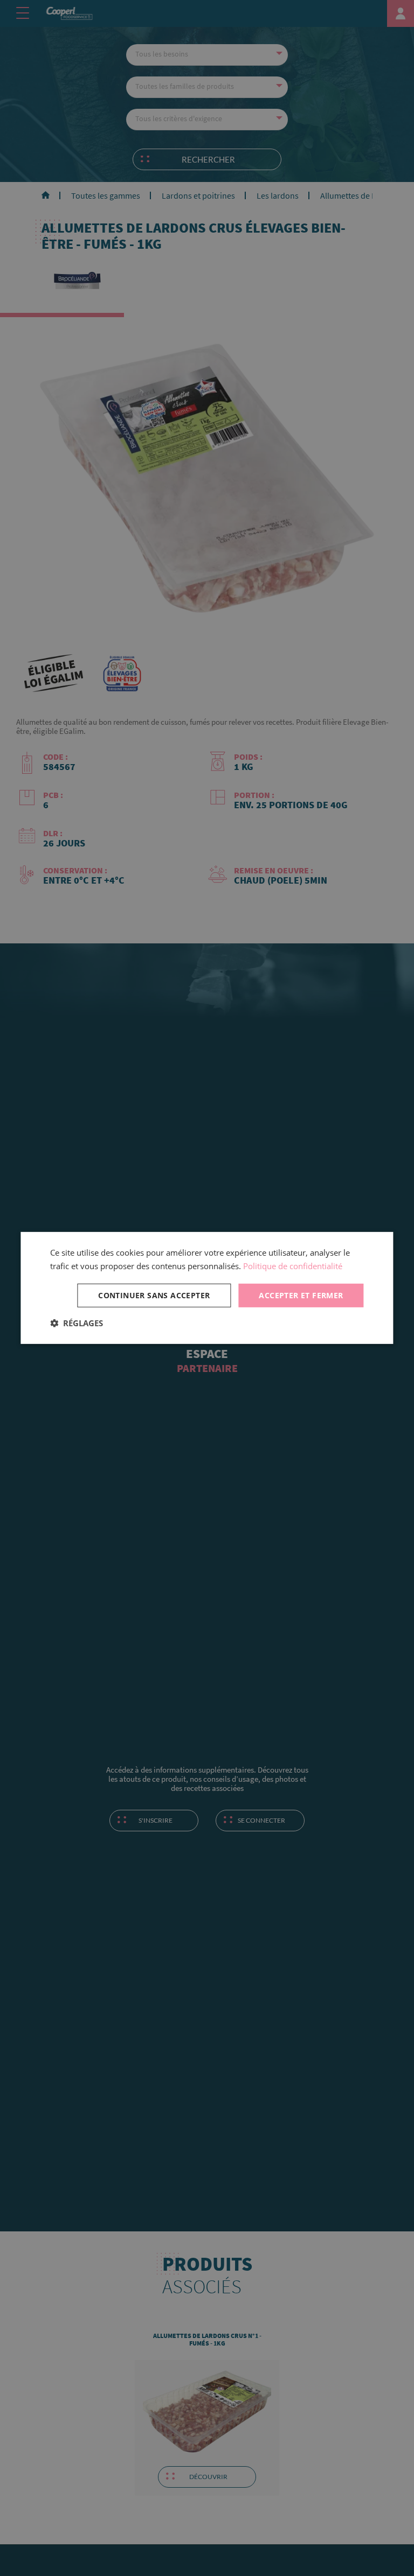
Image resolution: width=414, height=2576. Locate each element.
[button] (77, 1323)
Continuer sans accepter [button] (154, 1295)
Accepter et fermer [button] (301, 1295)
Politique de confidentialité (293, 1266)
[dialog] (207, 1288)
